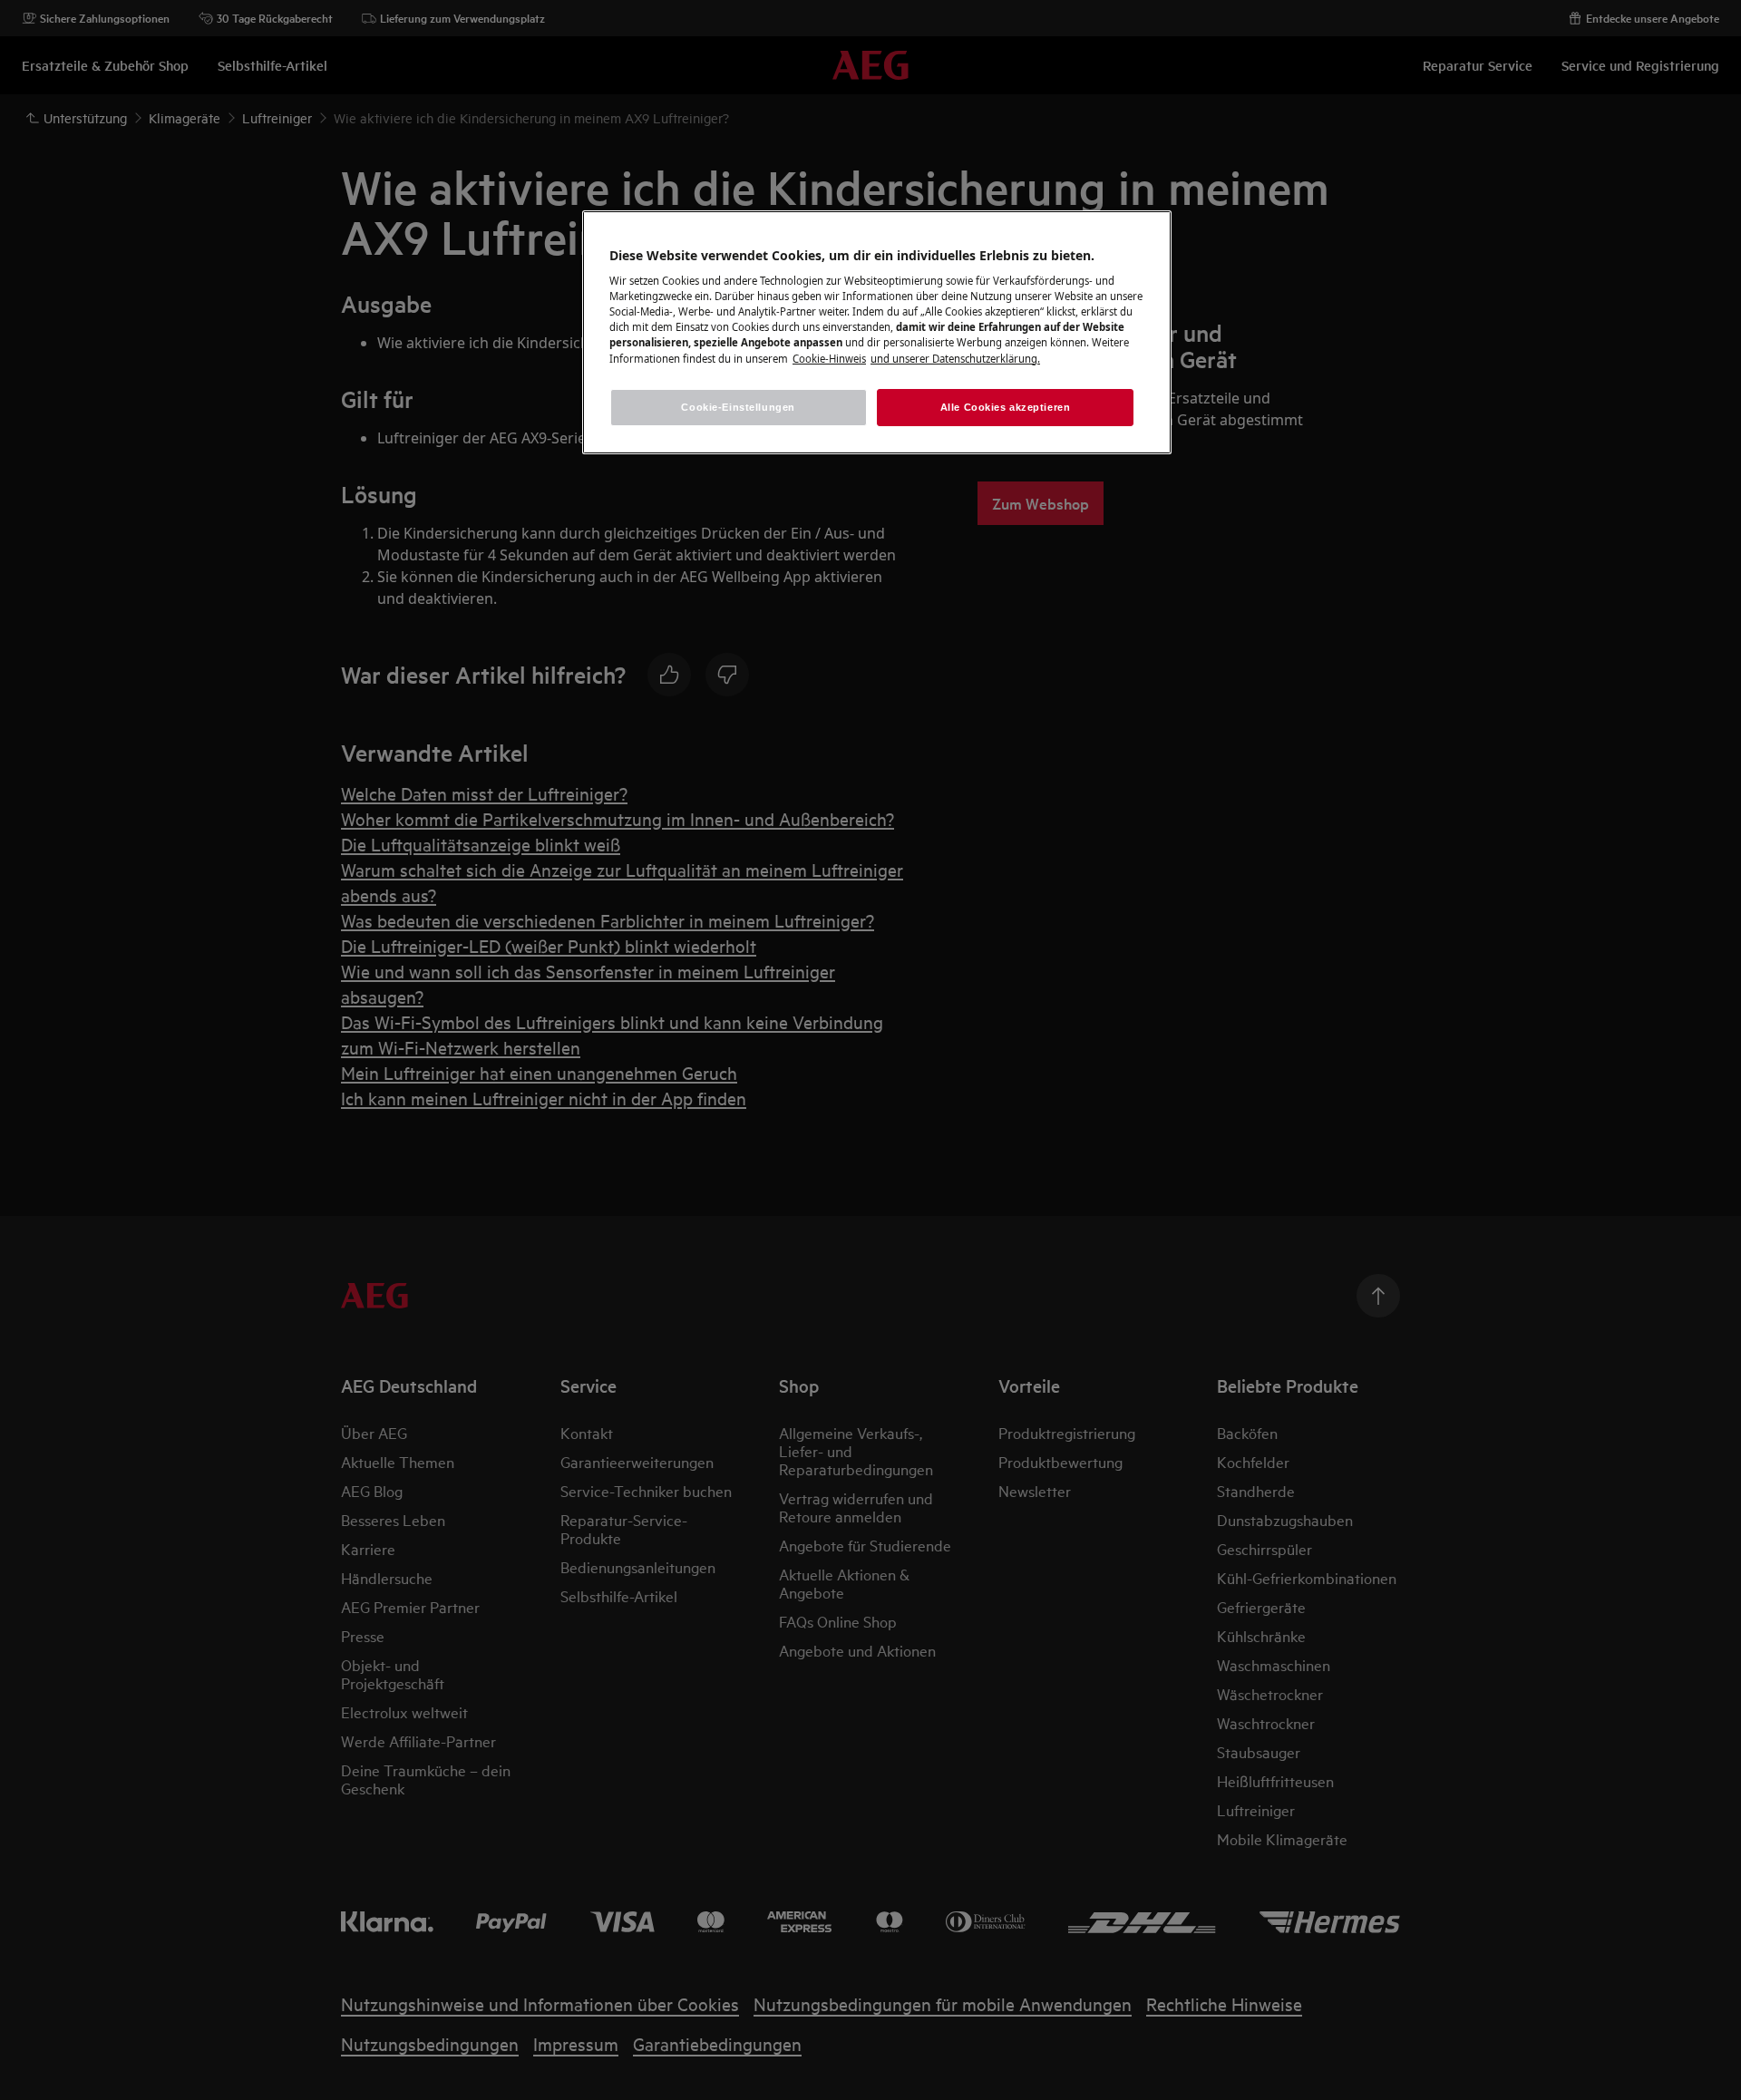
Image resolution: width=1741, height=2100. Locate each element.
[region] (877, 333)
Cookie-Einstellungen (738, 407)
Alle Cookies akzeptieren (1006, 407)
